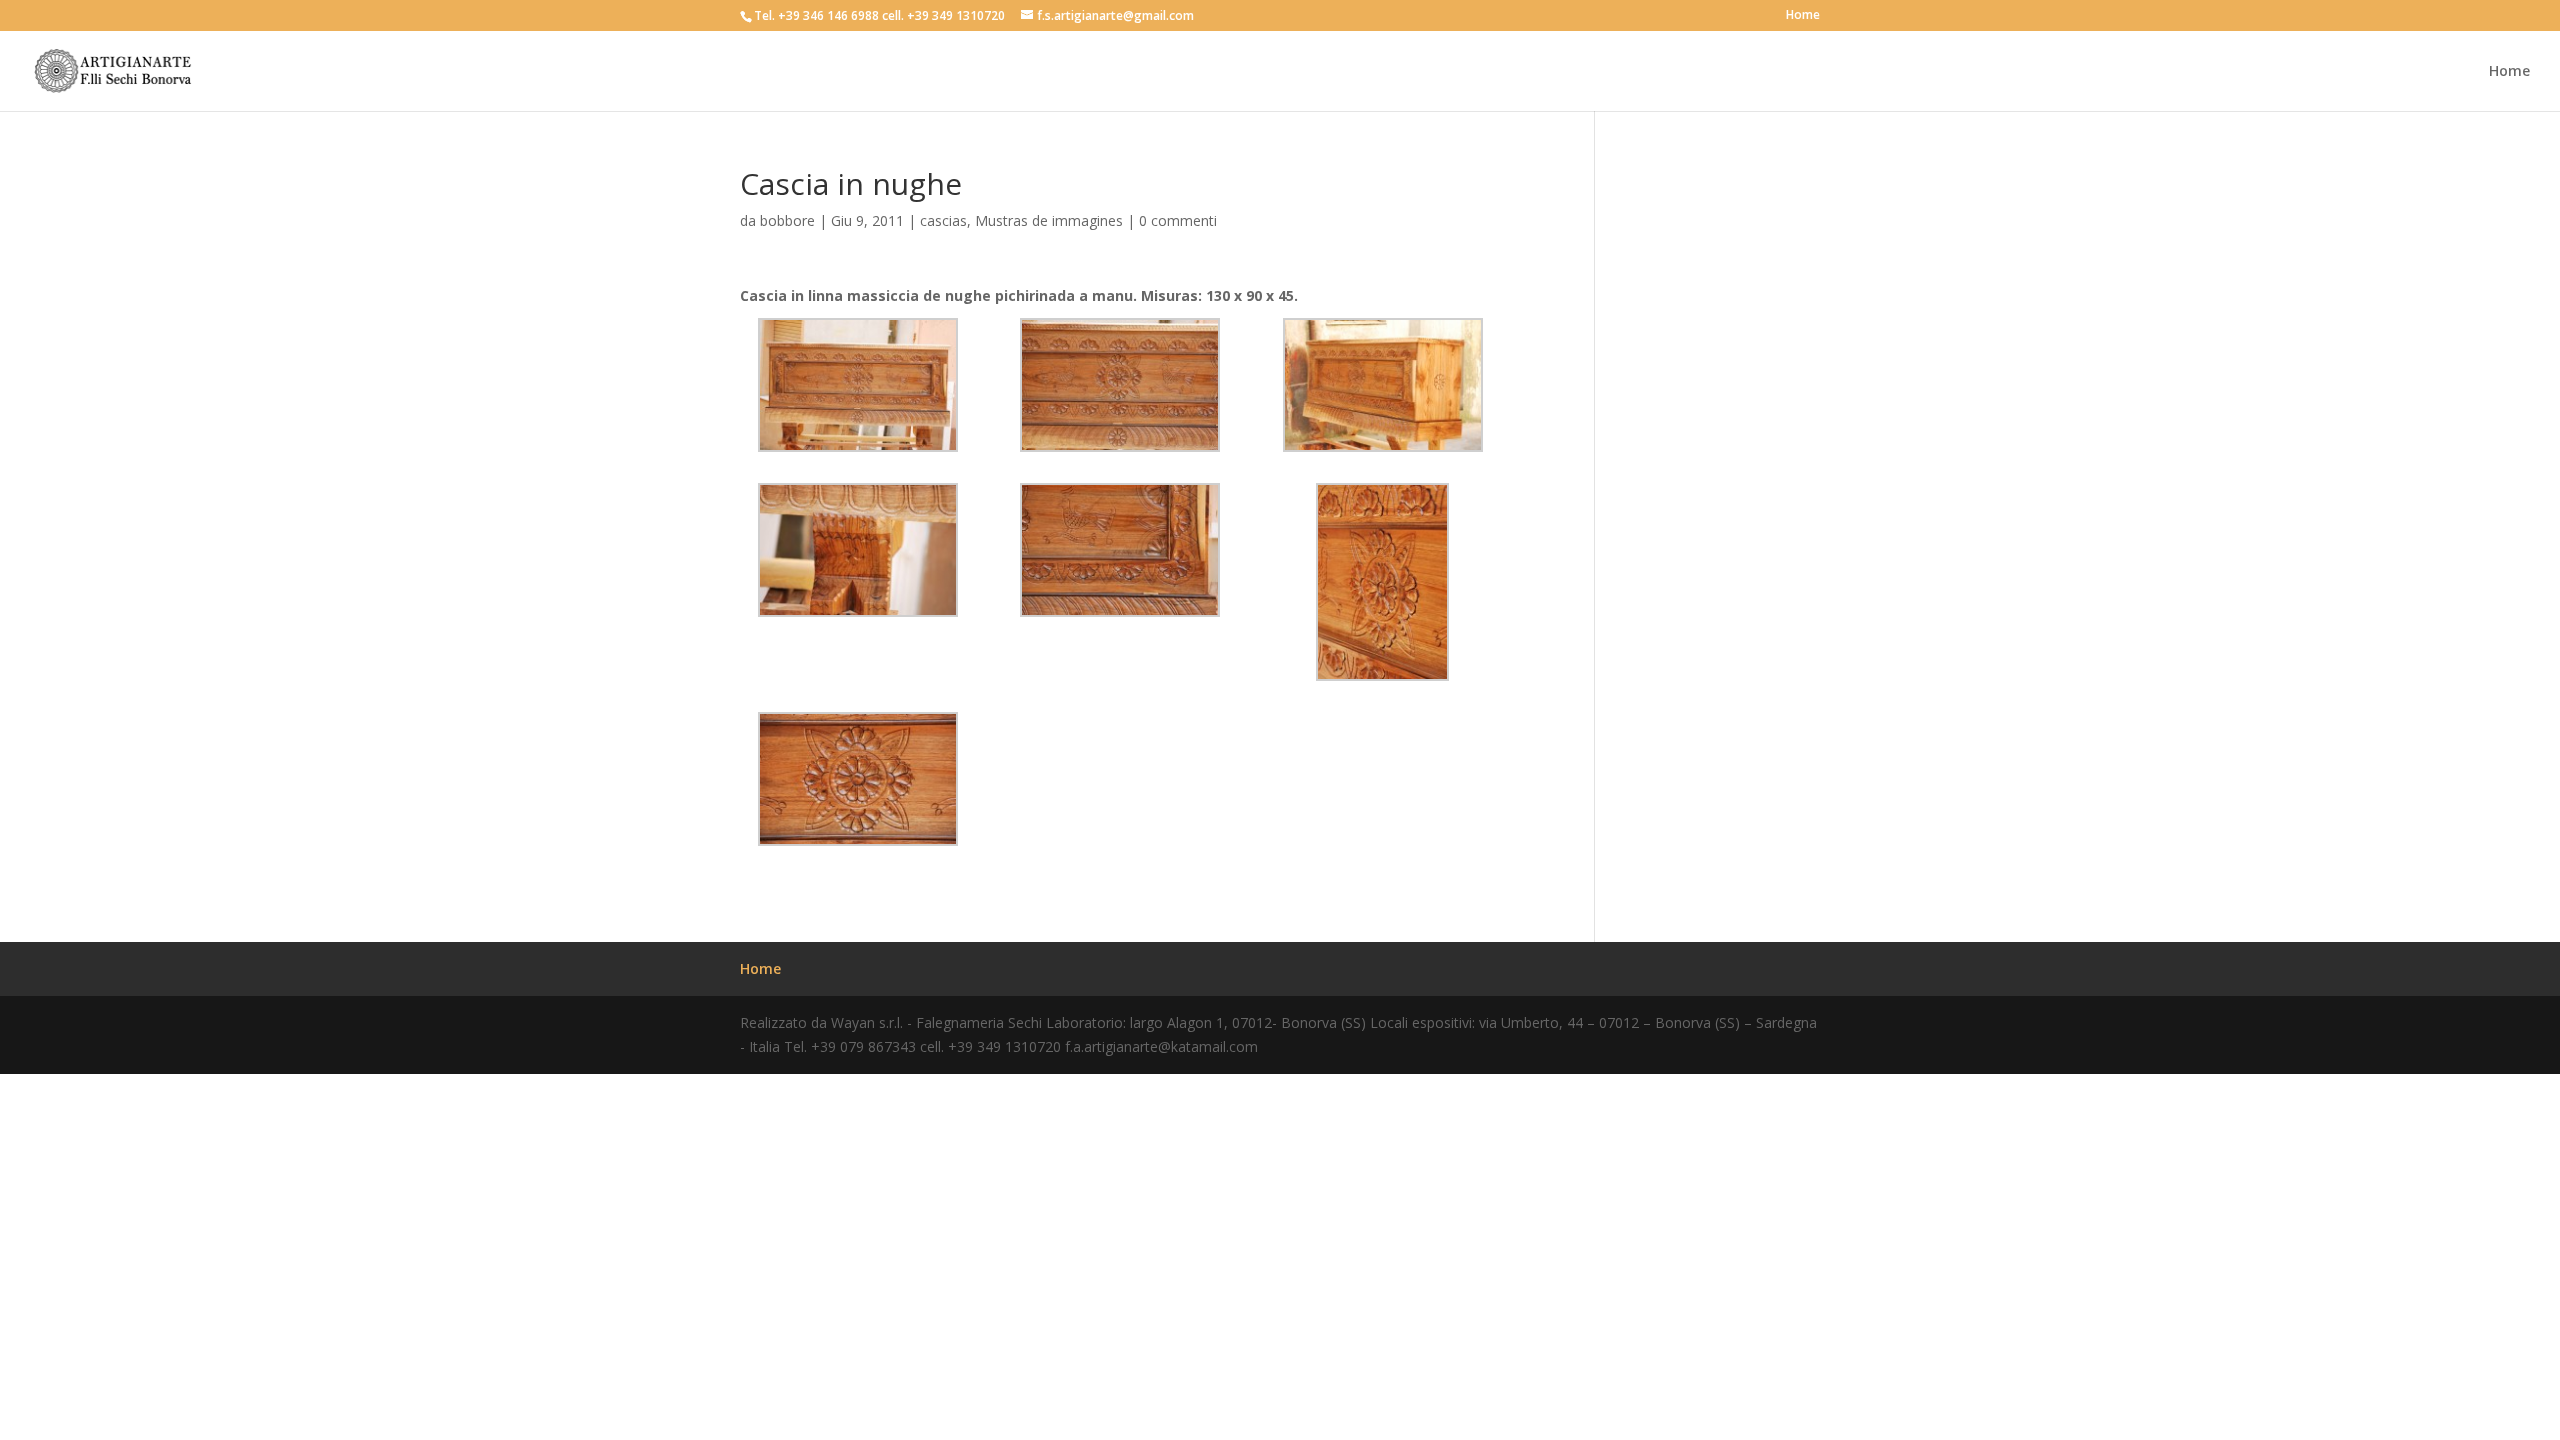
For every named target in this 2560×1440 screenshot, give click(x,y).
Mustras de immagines (1049, 220)
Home (1803, 16)
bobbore (787, 220)
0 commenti (1178, 220)
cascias (943, 220)
